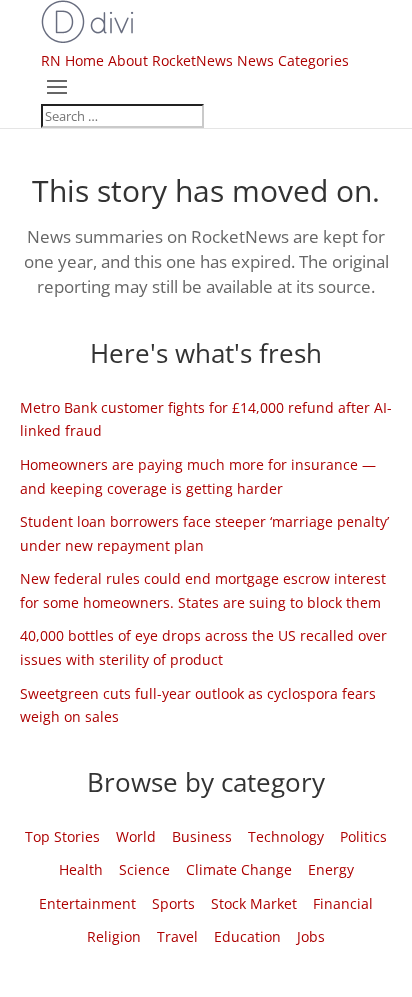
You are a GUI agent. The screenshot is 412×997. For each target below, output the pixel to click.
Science (144, 869)
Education (247, 936)
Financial (343, 903)
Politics (363, 836)
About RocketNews (170, 60)
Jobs (311, 936)
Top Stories (62, 836)
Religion (114, 936)
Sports (173, 903)
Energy (331, 869)
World (136, 836)
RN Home (72, 60)
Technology (286, 836)
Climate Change (239, 869)
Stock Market (254, 903)
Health (81, 869)
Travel (177, 936)
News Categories (293, 60)
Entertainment (87, 903)
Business (202, 836)
